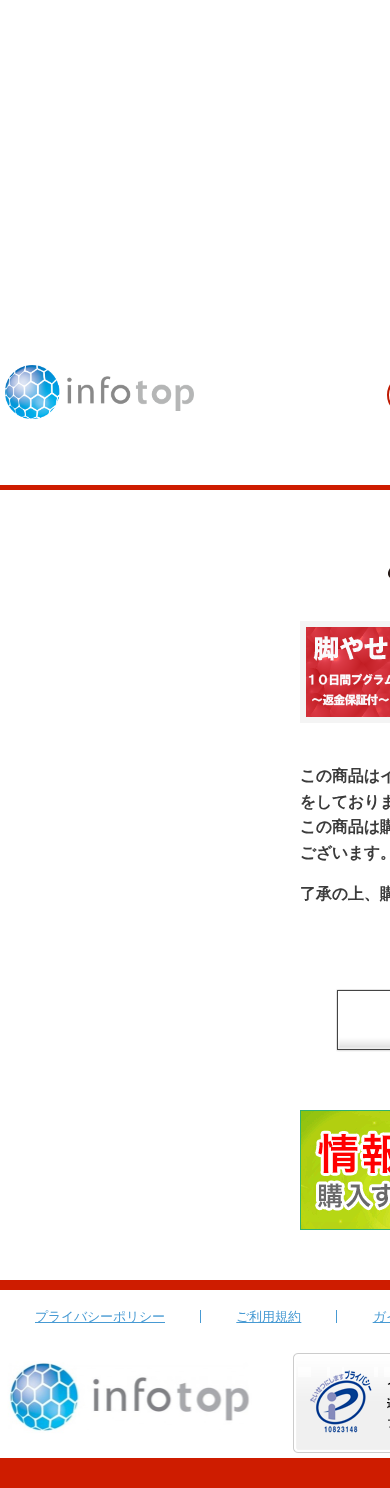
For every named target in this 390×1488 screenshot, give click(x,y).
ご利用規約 (268, 1316)
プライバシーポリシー (100, 1316)
